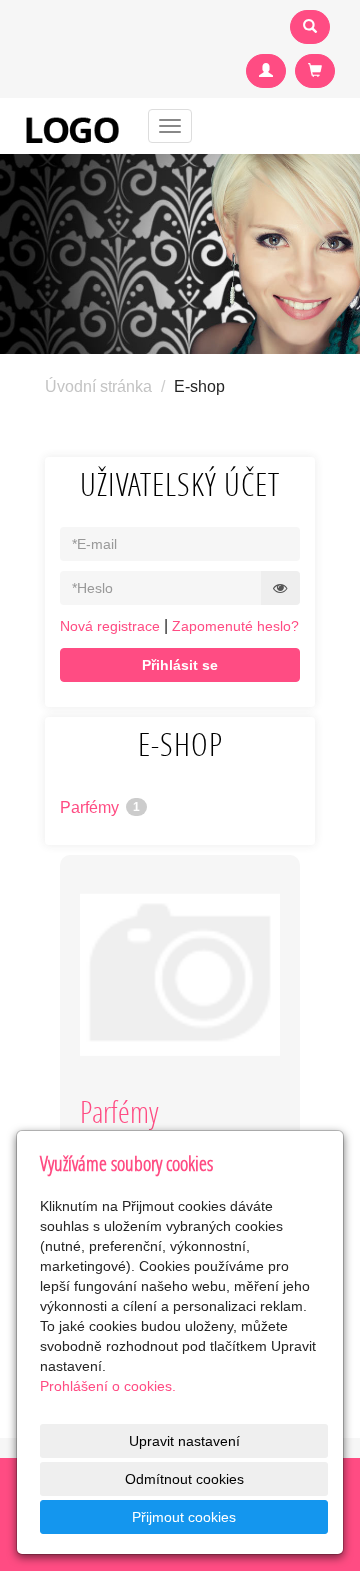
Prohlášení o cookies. (108, 1386)
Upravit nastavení (184, 1441)
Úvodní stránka (98, 386)
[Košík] (315, 71)
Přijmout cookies (184, 1517)
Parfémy (100, 807)
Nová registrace (110, 626)
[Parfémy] (180, 975)
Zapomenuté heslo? (235, 626)
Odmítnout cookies (184, 1479)
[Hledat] (310, 27)
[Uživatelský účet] (266, 71)
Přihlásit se (180, 665)
